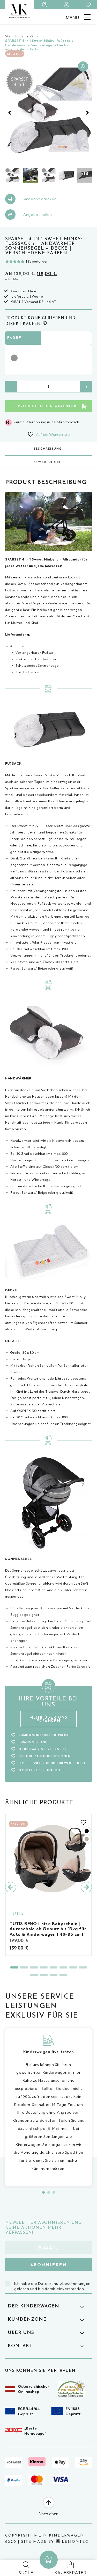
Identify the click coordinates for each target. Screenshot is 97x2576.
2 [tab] (24, 1967)
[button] (83, 66)
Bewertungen (48, 462)
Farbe (14, 338)
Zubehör (27, 36)
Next (87, 113)
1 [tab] (14, 1967)
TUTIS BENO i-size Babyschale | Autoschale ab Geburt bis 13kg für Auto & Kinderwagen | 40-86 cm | (48, 1929)
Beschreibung (48, 449)
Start (9, 36)
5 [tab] (54, 1967)
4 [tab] (44, 1967)
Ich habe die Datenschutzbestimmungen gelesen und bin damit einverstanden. (52, 2286)
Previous (10, 113)
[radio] (14, 358)
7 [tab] (73, 1967)
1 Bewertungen (37, 261)
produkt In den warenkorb (48, 406)
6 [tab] (63, 1967)
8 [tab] (83, 1967)
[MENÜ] (87, 17)
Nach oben (49, 2514)
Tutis (17, 1913)
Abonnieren (48, 2265)
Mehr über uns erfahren (48, 1720)
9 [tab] (34, 1975)
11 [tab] (54, 1975)
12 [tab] (63, 1975)
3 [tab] (34, 1967)
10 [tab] (44, 1975)
